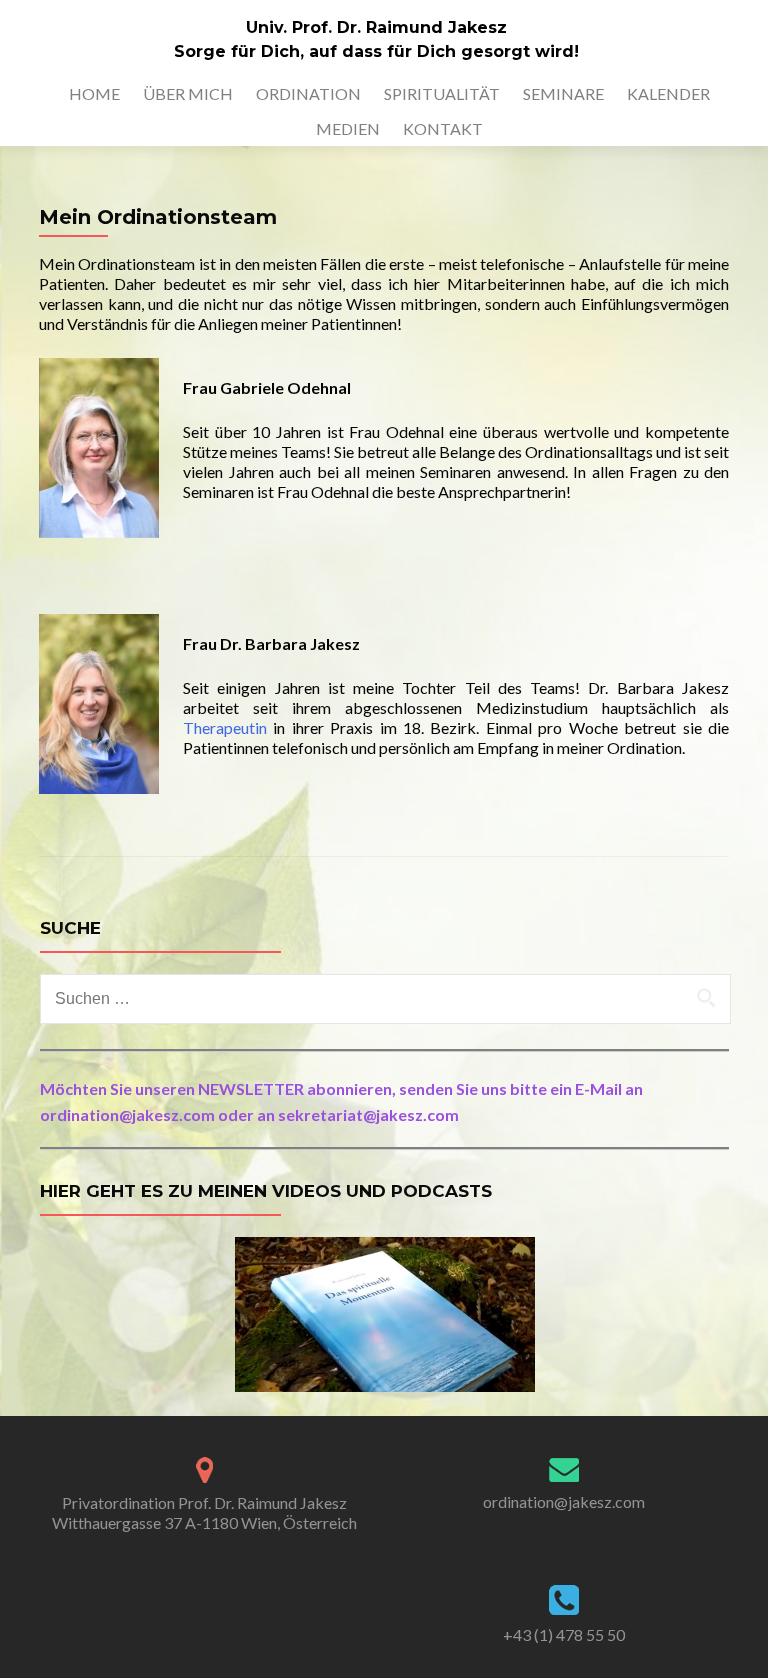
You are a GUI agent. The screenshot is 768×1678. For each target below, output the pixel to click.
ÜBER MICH (188, 93)
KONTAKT (443, 128)
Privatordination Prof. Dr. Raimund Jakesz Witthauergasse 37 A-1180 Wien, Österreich (204, 1512)
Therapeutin (225, 727)
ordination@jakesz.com (564, 1501)
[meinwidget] (385, 1312)
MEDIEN (348, 128)
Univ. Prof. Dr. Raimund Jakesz (376, 27)
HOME (94, 93)
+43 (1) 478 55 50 (564, 1634)
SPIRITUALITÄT (442, 93)
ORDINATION (308, 93)
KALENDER (668, 93)
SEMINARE (563, 93)
